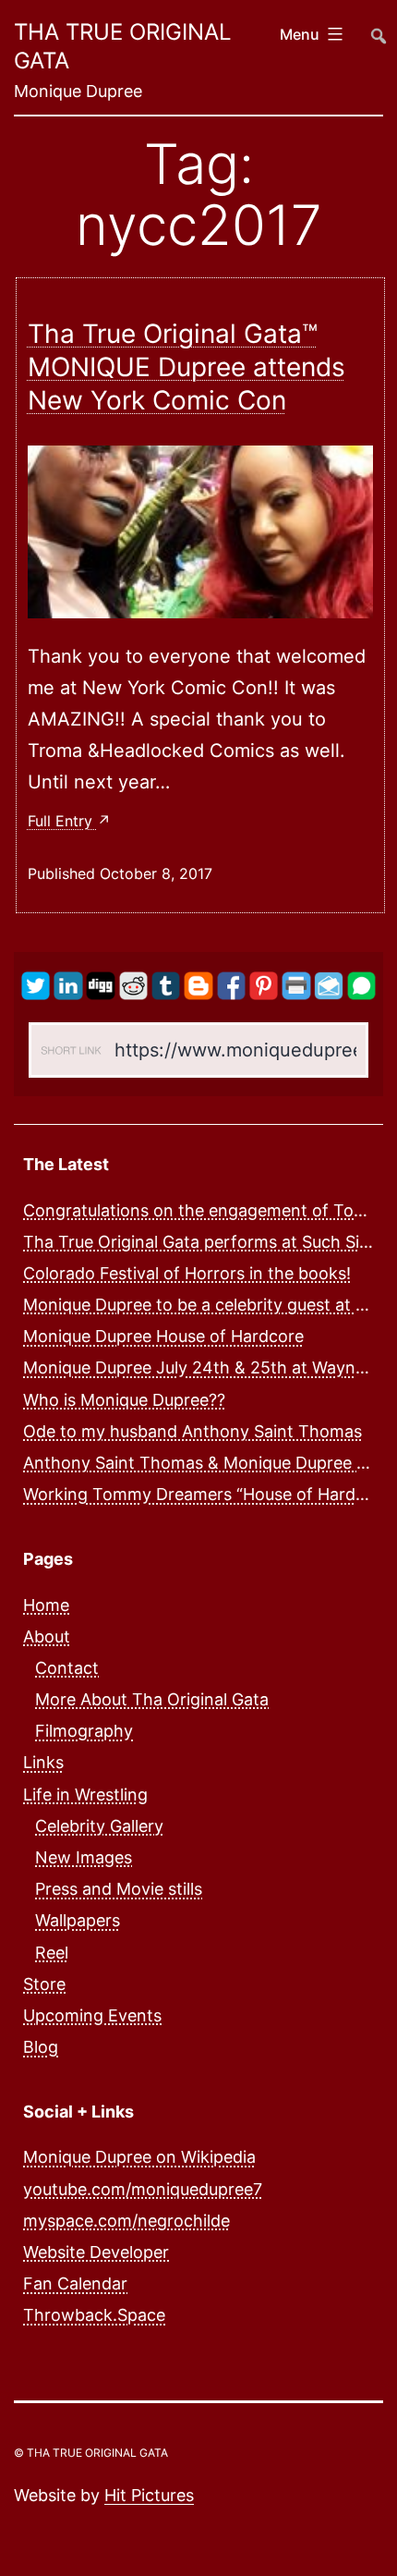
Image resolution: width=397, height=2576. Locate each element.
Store (44, 1984)
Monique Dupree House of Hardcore (163, 1336)
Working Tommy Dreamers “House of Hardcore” (210, 1494)
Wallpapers (78, 1920)
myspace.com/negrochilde (126, 2221)
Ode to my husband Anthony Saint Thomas (192, 1431)
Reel (52, 1953)
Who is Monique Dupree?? (124, 1400)
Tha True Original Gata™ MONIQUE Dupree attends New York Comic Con (186, 367)
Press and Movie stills (119, 1889)
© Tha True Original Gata (91, 2453)
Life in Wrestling (85, 1795)
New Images (84, 1857)
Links (43, 1762)
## (377, 27)
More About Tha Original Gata (152, 1699)
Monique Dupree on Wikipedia (139, 2157)
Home (46, 1605)
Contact (67, 1668)
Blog (41, 2047)
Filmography (84, 1731)
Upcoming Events (92, 2015)
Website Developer (96, 2252)
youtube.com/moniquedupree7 (143, 2189)
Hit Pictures (149, 2495)
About (47, 1636)
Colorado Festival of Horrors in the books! (187, 1273)
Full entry (62, 821)
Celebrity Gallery (99, 1826)
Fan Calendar (75, 2283)
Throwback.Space (94, 2315)
